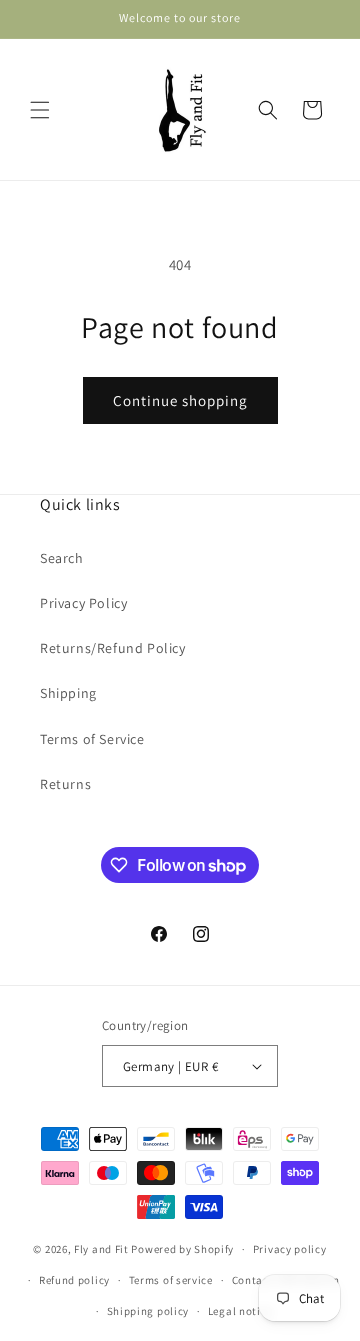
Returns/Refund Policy (113, 648)
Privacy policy (290, 1249)
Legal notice (240, 1311)
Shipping (68, 693)
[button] (40, 110)
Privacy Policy (83, 603)
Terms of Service (92, 739)
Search (62, 558)
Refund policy (74, 1280)
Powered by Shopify (182, 1249)
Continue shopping (180, 400)
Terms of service (171, 1280)
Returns (65, 784)
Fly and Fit (101, 1249)
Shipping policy (148, 1311)
